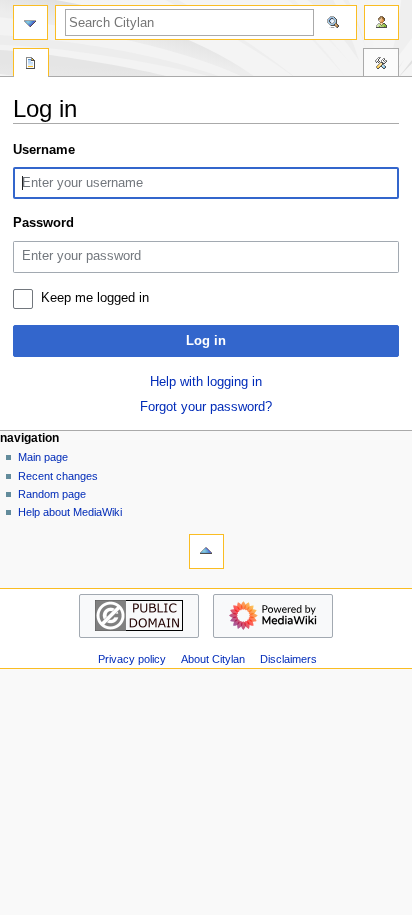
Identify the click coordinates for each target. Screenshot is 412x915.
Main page (43, 457)
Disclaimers (288, 659)
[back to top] (206, 551)
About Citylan (213, 659)
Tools (381, 65)
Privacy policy (132, 659)
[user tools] (381, 22)
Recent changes (58, 476)
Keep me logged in (95, 298)
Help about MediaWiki (70, 512)
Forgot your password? (206, 407)
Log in (206, 341)
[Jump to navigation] (30, 22)
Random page (52, 494)
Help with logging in (206, 382)
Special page (31, 65)
